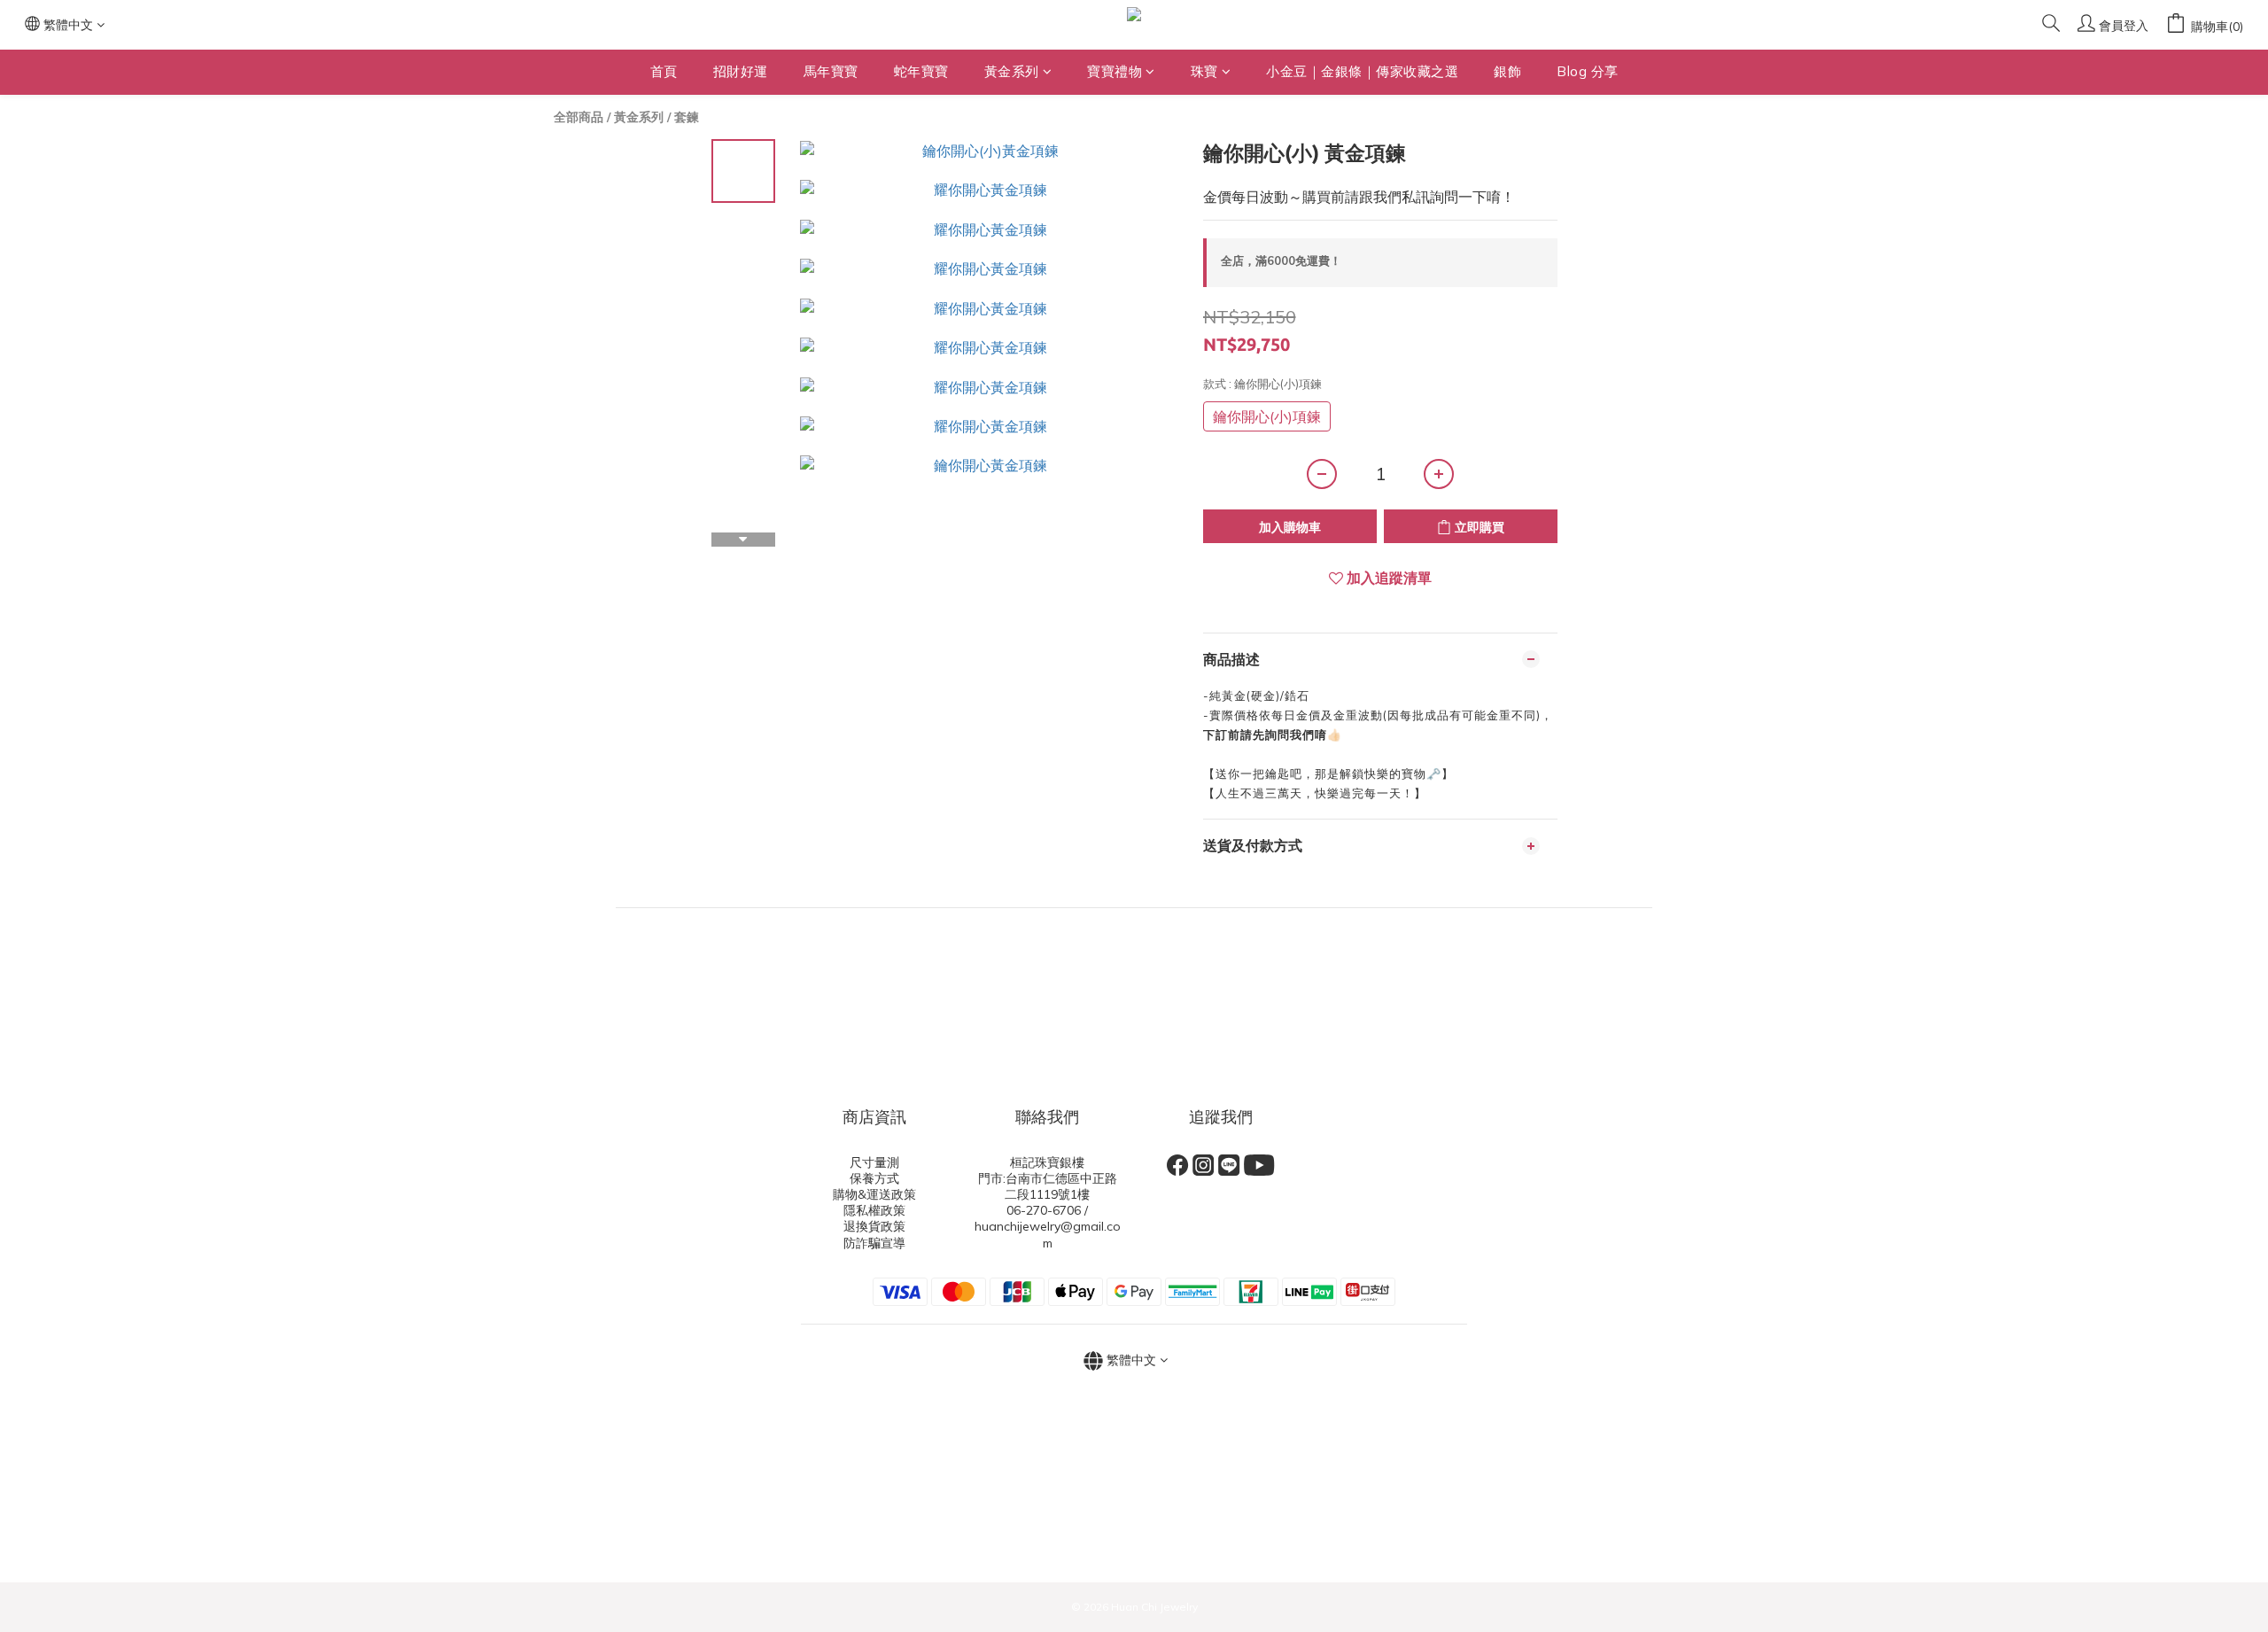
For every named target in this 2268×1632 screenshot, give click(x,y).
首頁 (664, 71)
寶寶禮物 (1115, 71)
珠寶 (1204, 71)
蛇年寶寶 (921, 71)
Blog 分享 (1588, 71)
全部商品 (579, 117)
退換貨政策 (874, 1226)
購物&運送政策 (874, 1194)
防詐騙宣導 (874, 1243)
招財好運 (741, 71)
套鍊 (687, 117)
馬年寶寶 (831, 71)
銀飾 (1507, 71)
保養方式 (874, 1178)
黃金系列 (1012, 71)
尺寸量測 (874, 1162)
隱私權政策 (874, 1210)
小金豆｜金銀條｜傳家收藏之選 (1362, 71)
